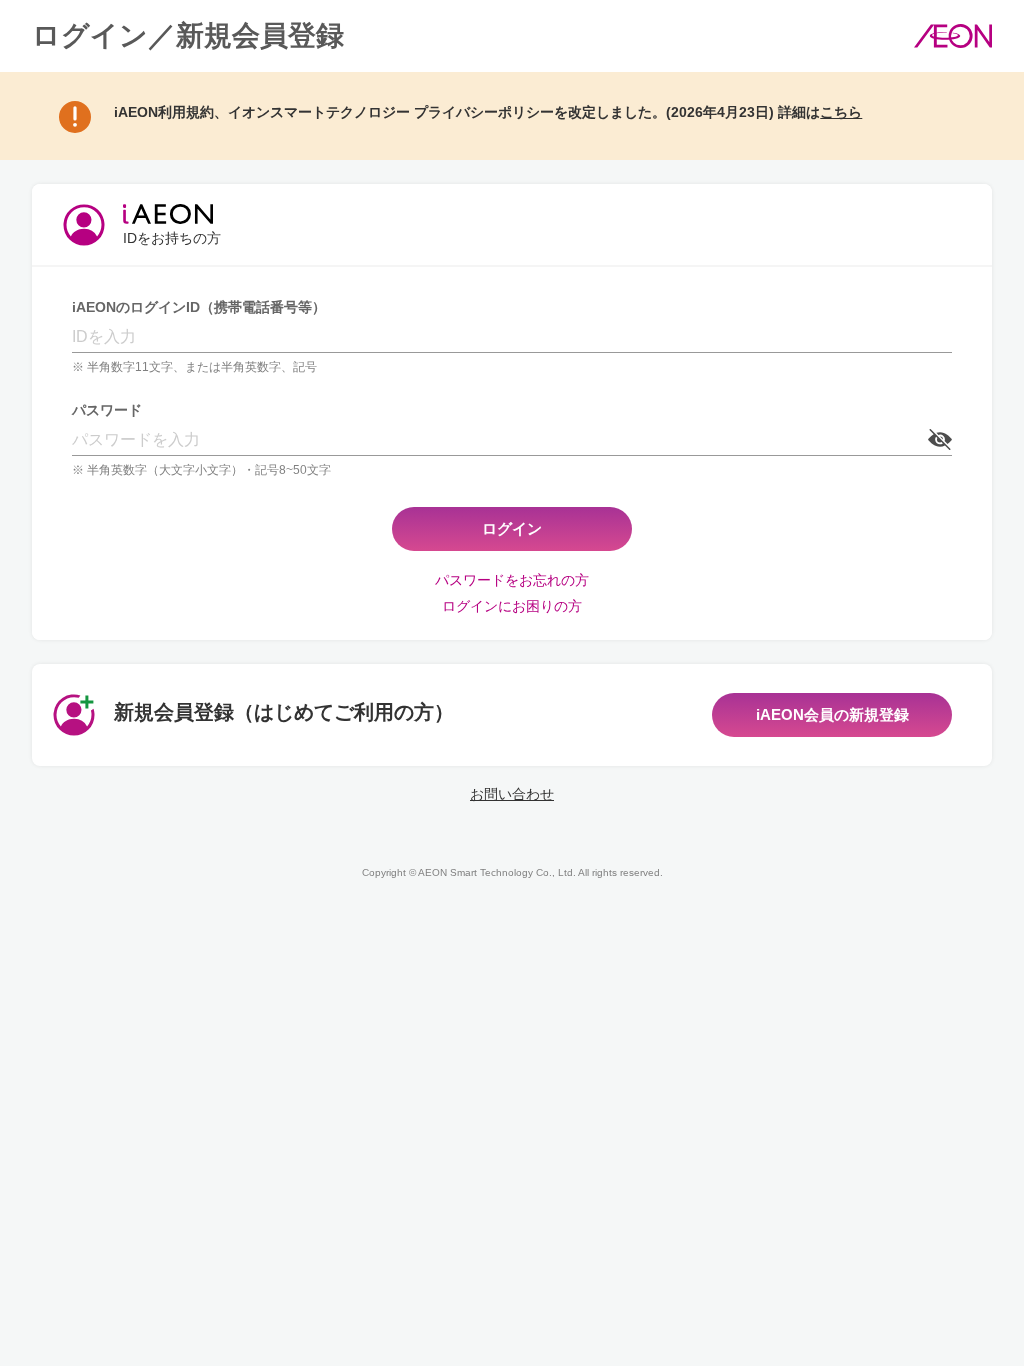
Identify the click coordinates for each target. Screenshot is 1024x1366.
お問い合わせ (512, 794)
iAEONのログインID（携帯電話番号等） (199, 307)
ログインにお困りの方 (512, 606)
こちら (841, 112)
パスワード (107, 410)
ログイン (512, 528)
